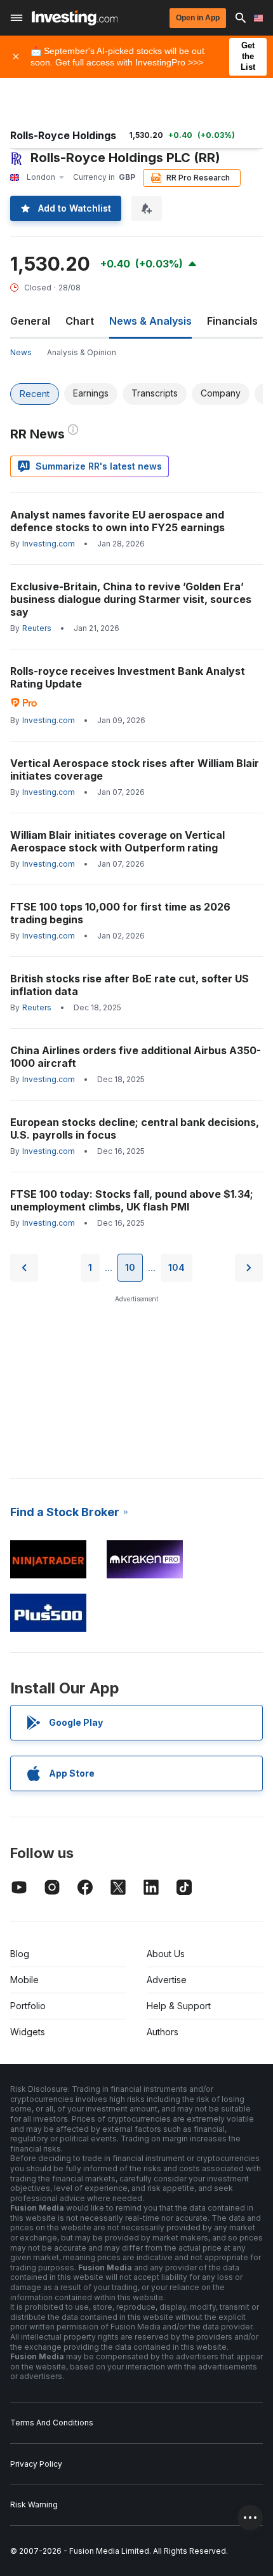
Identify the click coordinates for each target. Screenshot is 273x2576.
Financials (232, 321)
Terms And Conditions (52, 2423)
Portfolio (28, 2006)
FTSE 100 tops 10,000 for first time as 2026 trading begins (120, 913)
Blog (20, 1954)
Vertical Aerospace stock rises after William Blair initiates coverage (135, 769)
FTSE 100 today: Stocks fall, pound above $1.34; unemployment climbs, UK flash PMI (132, 1200)
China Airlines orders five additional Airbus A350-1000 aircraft (136, 1057)
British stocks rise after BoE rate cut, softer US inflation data (130, 985)
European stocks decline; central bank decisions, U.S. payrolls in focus (135, 1129)
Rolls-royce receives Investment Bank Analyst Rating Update (128, 677)
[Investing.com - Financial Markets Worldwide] (75, 18)
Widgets (28, 2032)
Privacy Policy (36, 2464)
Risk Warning (34, 2505)
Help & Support (179, 2006)
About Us (166, 1954)
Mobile (24, 1980)
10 (130, 1267)
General (30, 321)
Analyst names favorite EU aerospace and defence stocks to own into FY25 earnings (117, 521)
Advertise (167, 1980)
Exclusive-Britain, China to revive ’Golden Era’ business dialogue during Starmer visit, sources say (131, 599)
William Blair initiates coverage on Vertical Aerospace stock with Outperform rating (117, 841)
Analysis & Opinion (82, 352)
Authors (163, 2032)
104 (176, 1267)
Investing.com (49, 544)
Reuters (37, 628)
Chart (80, 321)
